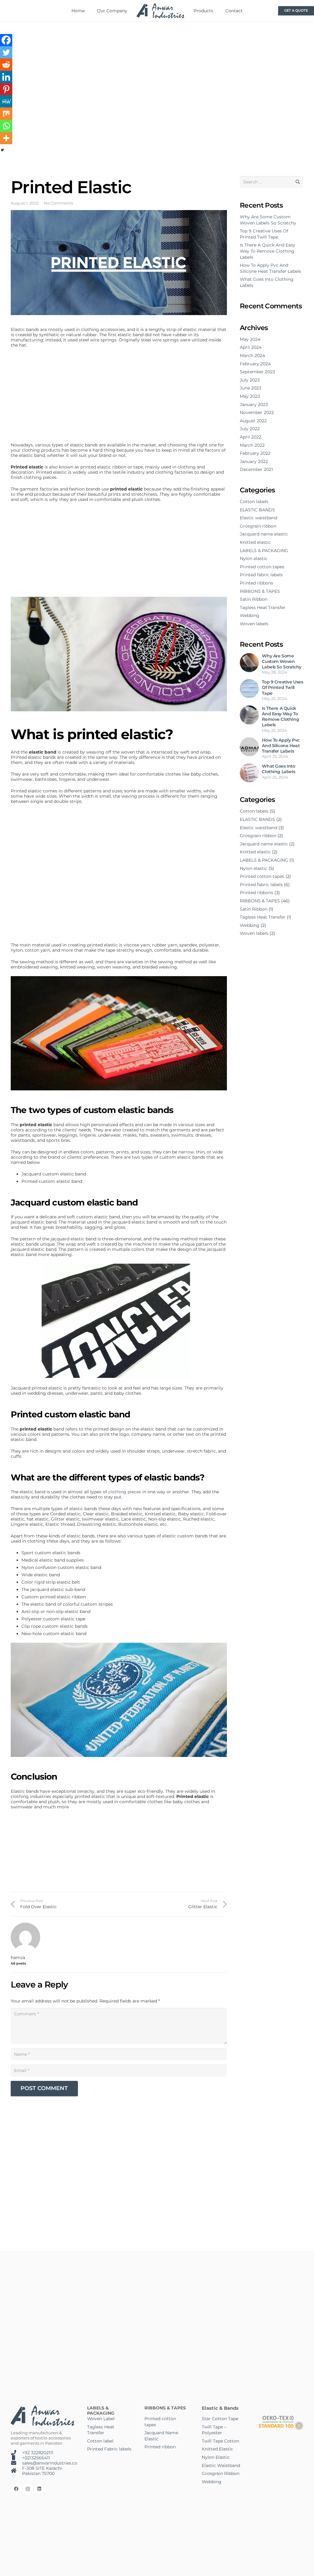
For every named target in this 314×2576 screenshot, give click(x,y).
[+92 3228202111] (16, 2453)
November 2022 (257, 412)
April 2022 (251, 437)
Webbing (250, 615)
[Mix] (6, 114)
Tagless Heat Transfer (263, 607)
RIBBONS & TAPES (260, 591)
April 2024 (251, 347)
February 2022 (255, 453)
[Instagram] (28, 2489)
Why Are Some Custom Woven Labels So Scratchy (268, 220)
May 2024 (250, 339)
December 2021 (256, 469)
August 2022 (253, 421)
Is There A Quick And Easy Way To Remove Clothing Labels (268, 251)
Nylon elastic (254, 558)
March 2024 (252, 355)
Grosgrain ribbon (258, 526)
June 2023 (251, 388)
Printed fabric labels (261, 575)
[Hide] (2, 150)
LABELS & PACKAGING (264, 551)
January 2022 (254, 461)
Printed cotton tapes (262, 567)
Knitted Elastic (217, 2449)
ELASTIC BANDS (257, 510)
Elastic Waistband (221, 2465)
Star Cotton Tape (220, 2419)
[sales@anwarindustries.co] (16, 2463)
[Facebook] (6, 40)
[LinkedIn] (39, 2489)
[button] (217, 11)
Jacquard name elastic (264, 534)
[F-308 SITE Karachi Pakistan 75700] (16, 2471)
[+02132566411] (16, 2458)
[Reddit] (6, 65)
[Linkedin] (6, 77)
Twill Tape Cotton (220, 2441)
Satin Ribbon (254, 599)
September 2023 (257, 372)
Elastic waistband (258, 518)
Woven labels (254, 624)
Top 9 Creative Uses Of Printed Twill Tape (264, 234)
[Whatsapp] (6, 126)
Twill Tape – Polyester (214, 2430)
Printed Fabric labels (109, 2449)
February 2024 (255, 364)
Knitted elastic (255, 542)
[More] (6, 138)
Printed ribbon (160, 2447)
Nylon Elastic (216, 2457)
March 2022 (252, 445)
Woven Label (101, 2419)
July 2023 (250, 380)
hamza (18, 1958)
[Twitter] (6, 52)
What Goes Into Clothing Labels (278, 769)
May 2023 (250, 396)
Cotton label (100, 2441)
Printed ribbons (257, 583)
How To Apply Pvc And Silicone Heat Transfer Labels (270, 268)
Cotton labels (254, 502)
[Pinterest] (6, 89)
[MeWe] (6, 101)
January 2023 (254, 404)
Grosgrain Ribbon (221, 2473)
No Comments (58, 203)
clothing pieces (125, 1492)
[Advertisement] (119, 397)
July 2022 (250, 429)
